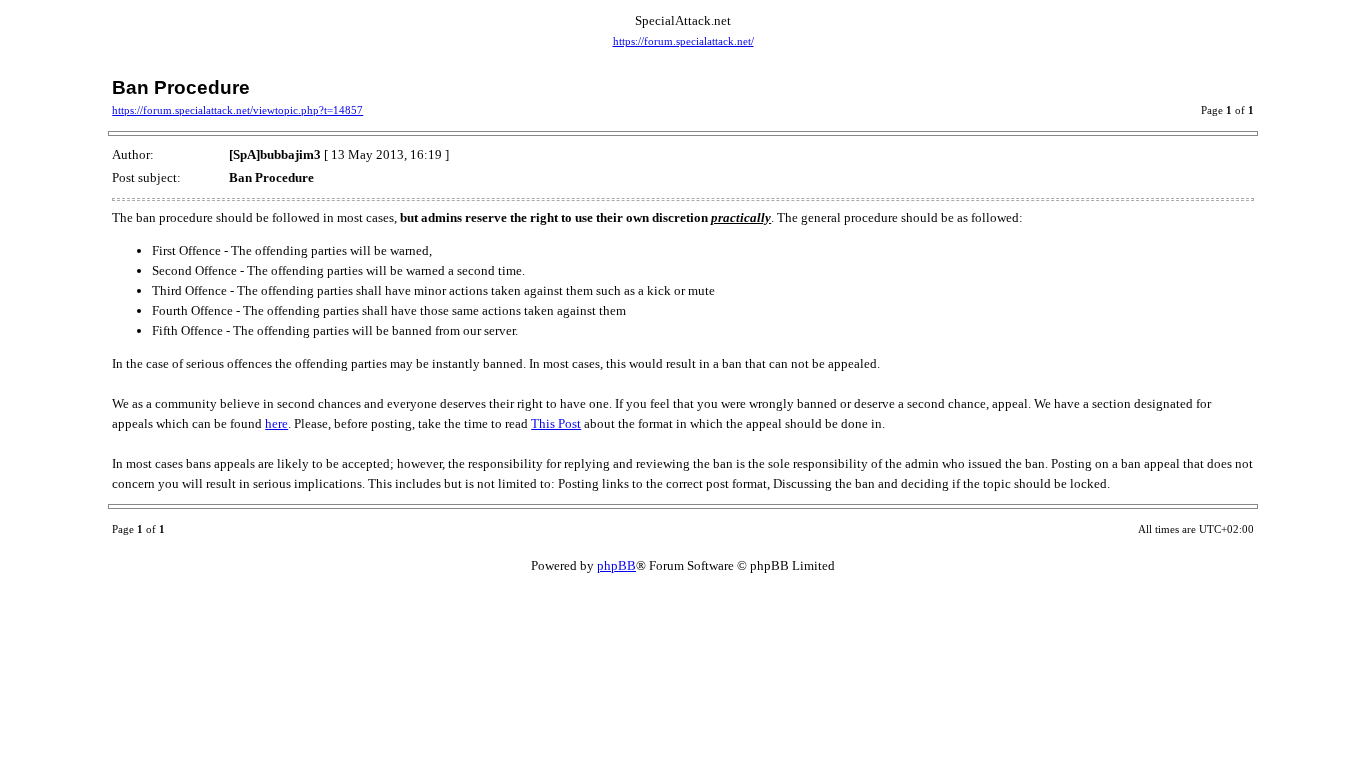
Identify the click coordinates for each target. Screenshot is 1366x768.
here (276, 423)
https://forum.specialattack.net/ (683, 41)
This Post (556, 423)
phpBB (616, 565)
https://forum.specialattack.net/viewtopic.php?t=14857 (237, 110)
